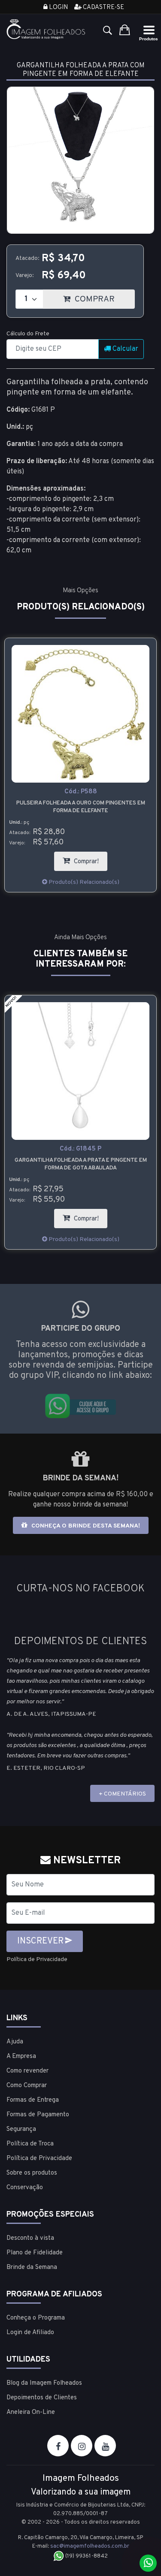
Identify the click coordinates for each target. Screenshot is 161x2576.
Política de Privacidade (37, 1960)
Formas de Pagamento (38, 2115)
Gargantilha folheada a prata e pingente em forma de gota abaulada (81, 1164)
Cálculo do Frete (28, 334)
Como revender (27, 2071)
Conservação (25, 2188)
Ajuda (15, 2042)
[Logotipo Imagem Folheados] (46, 29)
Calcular (125, 349)
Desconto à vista (30, 2238)
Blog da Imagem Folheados (44, 2383)
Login (58, 8)
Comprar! (90, 859)
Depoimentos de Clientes (42, 2398)
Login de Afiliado (30, 2333)
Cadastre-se (103, 8)
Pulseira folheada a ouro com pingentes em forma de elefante (81, 807)
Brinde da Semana (32, 2267)
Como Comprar (27, 2086)
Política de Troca (30, 2144)
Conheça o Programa (36, 2318)
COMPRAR (104, 297)
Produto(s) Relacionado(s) (83, 882)
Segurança (21, 2129)
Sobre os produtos (32, 2173)
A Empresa (21, 2056)
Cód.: (81, 792)
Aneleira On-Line (31, 2412)
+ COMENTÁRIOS (122, 1794)
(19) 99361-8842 (86, 2556)
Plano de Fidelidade (35, 2253)
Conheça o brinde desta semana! (85, 1526)
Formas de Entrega (33, 2100)
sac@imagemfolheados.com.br (90, 2546)
